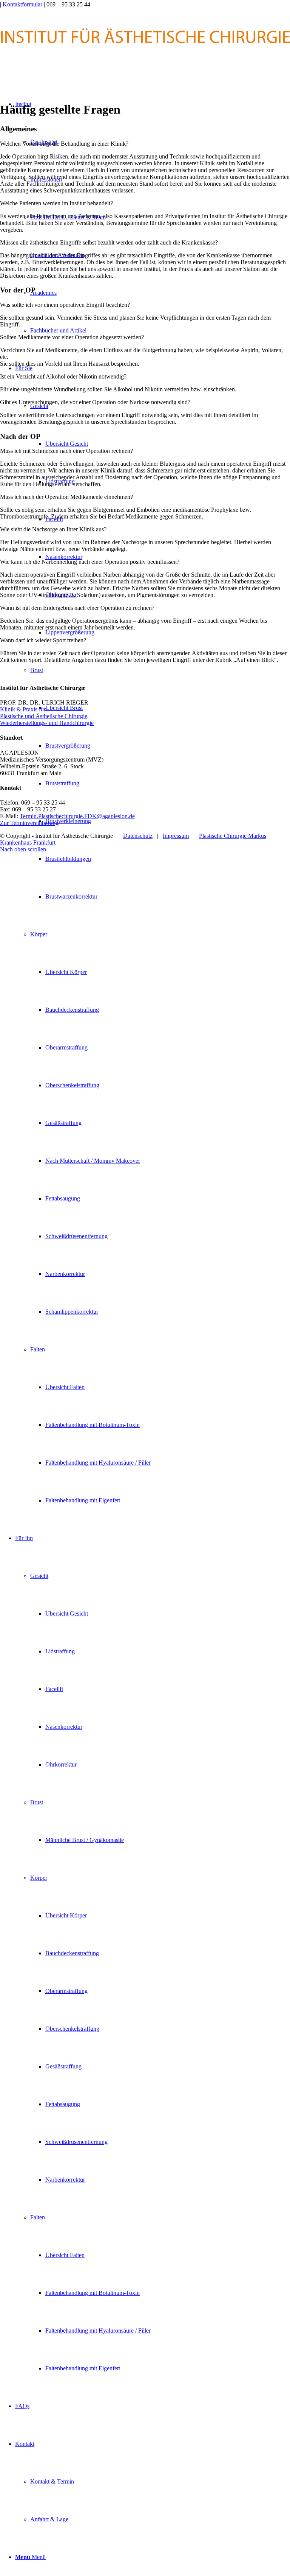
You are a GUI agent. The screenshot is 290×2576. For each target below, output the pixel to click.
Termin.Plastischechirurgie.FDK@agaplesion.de (77, 816)
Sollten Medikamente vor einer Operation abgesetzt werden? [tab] (72, 337)
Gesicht (39, 406)
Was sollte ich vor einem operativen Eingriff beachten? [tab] (65, 305)
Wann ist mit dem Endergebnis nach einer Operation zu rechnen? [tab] (77, 608)
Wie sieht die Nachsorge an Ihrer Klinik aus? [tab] (53, 529)
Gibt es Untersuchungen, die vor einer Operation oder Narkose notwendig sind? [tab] (95, 402)
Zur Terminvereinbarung (29, 823)
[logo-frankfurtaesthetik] (145, 60)
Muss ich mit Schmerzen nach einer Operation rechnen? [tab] (66, 451)
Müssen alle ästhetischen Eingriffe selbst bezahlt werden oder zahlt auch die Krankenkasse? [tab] (109, 242)
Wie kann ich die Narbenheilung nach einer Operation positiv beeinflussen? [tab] (90, 562)
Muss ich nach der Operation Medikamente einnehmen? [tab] (66, 497)
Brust (37, 670)
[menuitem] (153, 934)
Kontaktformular (22, 4)
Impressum (176, 836)
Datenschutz (138, 836)
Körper (39, 934)
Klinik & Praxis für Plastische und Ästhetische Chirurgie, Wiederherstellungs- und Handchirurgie (47, 716)
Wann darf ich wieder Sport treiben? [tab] (43, 640)
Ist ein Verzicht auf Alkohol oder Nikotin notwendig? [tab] (63, 376)
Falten (38, 1349)
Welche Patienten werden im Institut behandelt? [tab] (56, 203)
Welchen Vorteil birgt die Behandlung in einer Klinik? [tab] (64, 144)
